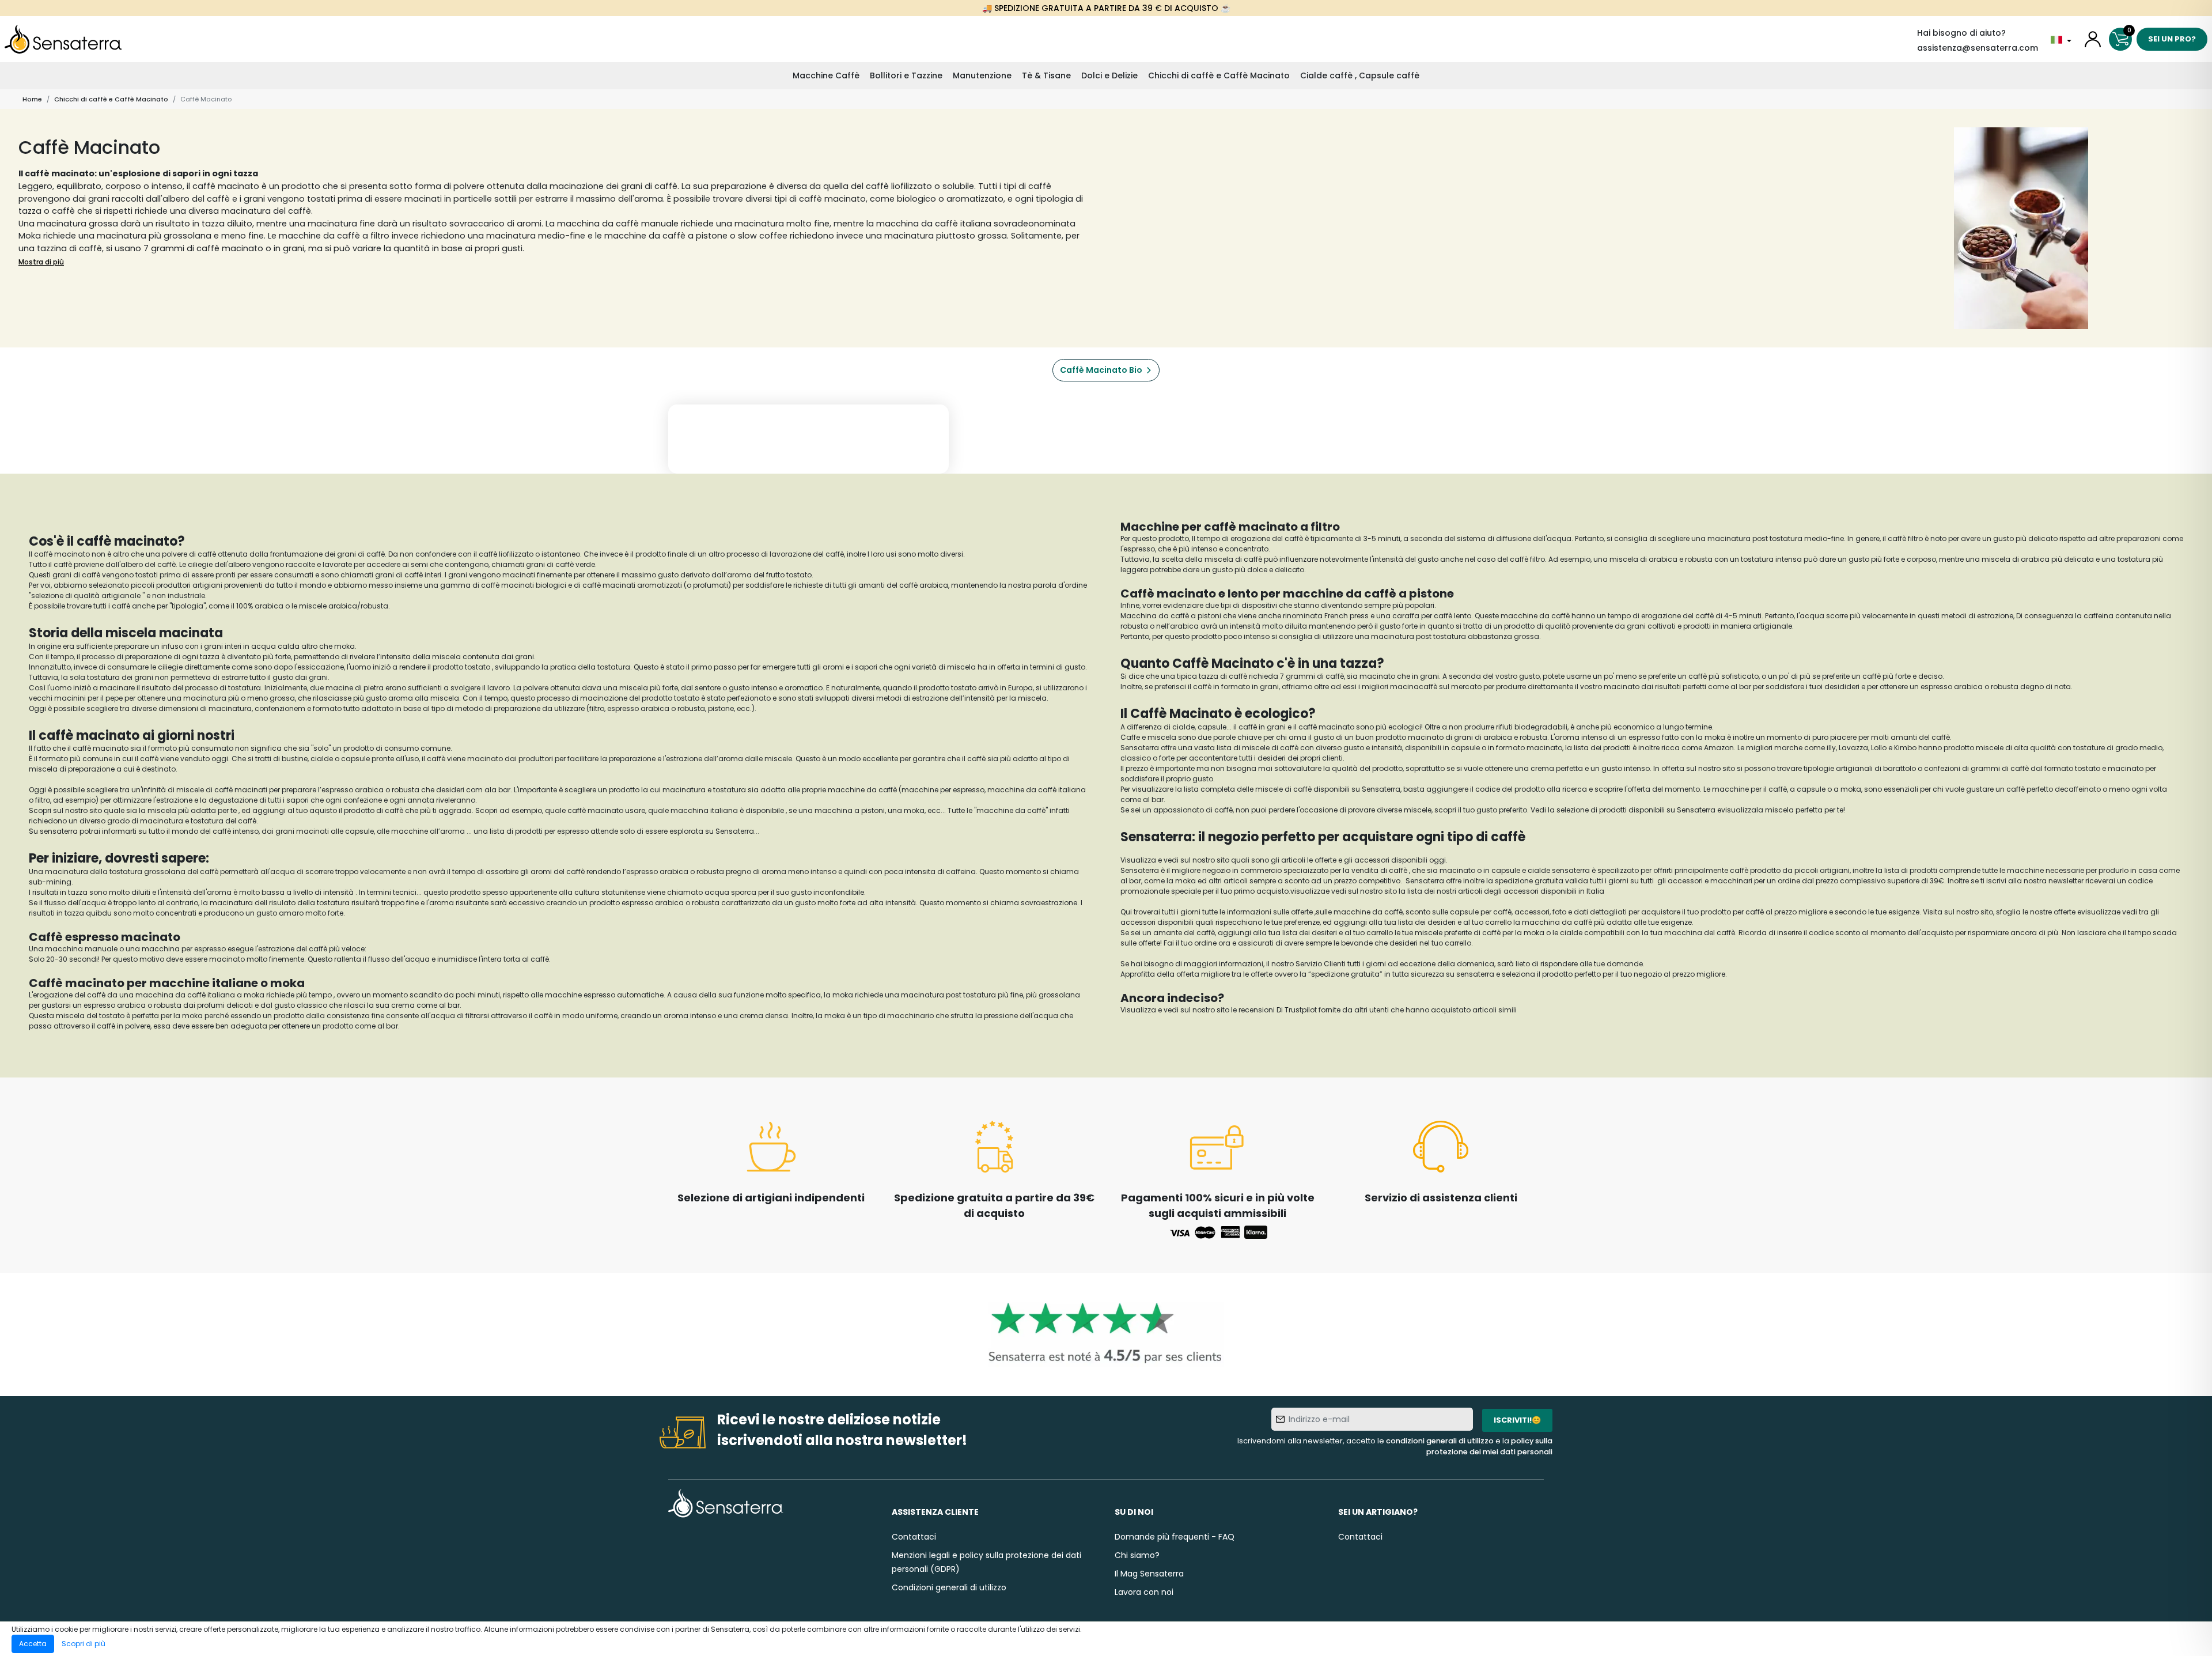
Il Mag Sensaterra (1149, 1574)
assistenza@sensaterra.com (1978, 48)
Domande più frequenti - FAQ (1175, 1537)
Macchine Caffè (826, 75)
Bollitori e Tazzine (906, 75)
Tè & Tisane (1046, 75)
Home (32, 99)
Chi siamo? (1137, 1555)
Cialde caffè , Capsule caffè (1360, 75)
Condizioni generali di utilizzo (949, 1587)
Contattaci (914, 1537)
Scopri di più (84, 1644)
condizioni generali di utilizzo (1440, 1441)
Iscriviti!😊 (1517, 1420)
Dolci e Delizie (1109, 75)
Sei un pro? (2172, 39)
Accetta (33, 1644)
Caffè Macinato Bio (1101, 370)
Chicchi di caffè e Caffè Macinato (1219, 75)
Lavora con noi (1144, 1592)
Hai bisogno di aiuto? (1961, 33)
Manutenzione (982, 75)
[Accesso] (2093, 39)
